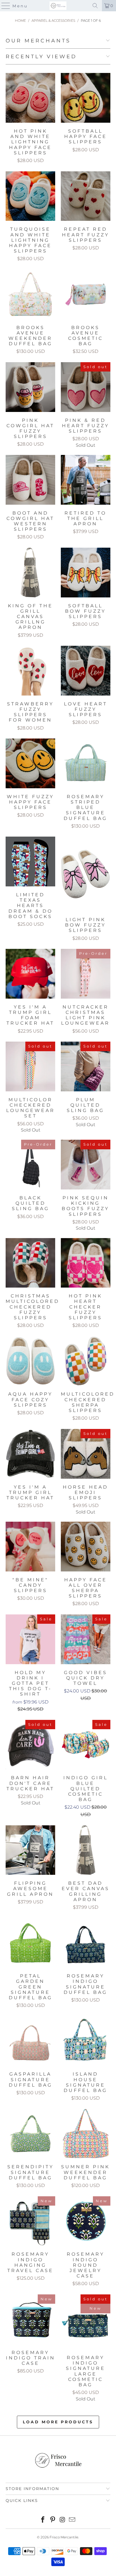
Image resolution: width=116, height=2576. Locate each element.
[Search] (95, 6)
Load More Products (58, 2422)
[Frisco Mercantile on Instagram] (63, 2520)
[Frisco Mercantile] (58, 6)
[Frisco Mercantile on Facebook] (43, 2520)
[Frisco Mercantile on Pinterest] (53, 2520)
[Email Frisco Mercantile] (72, 2520)
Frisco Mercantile (64, 2537)
